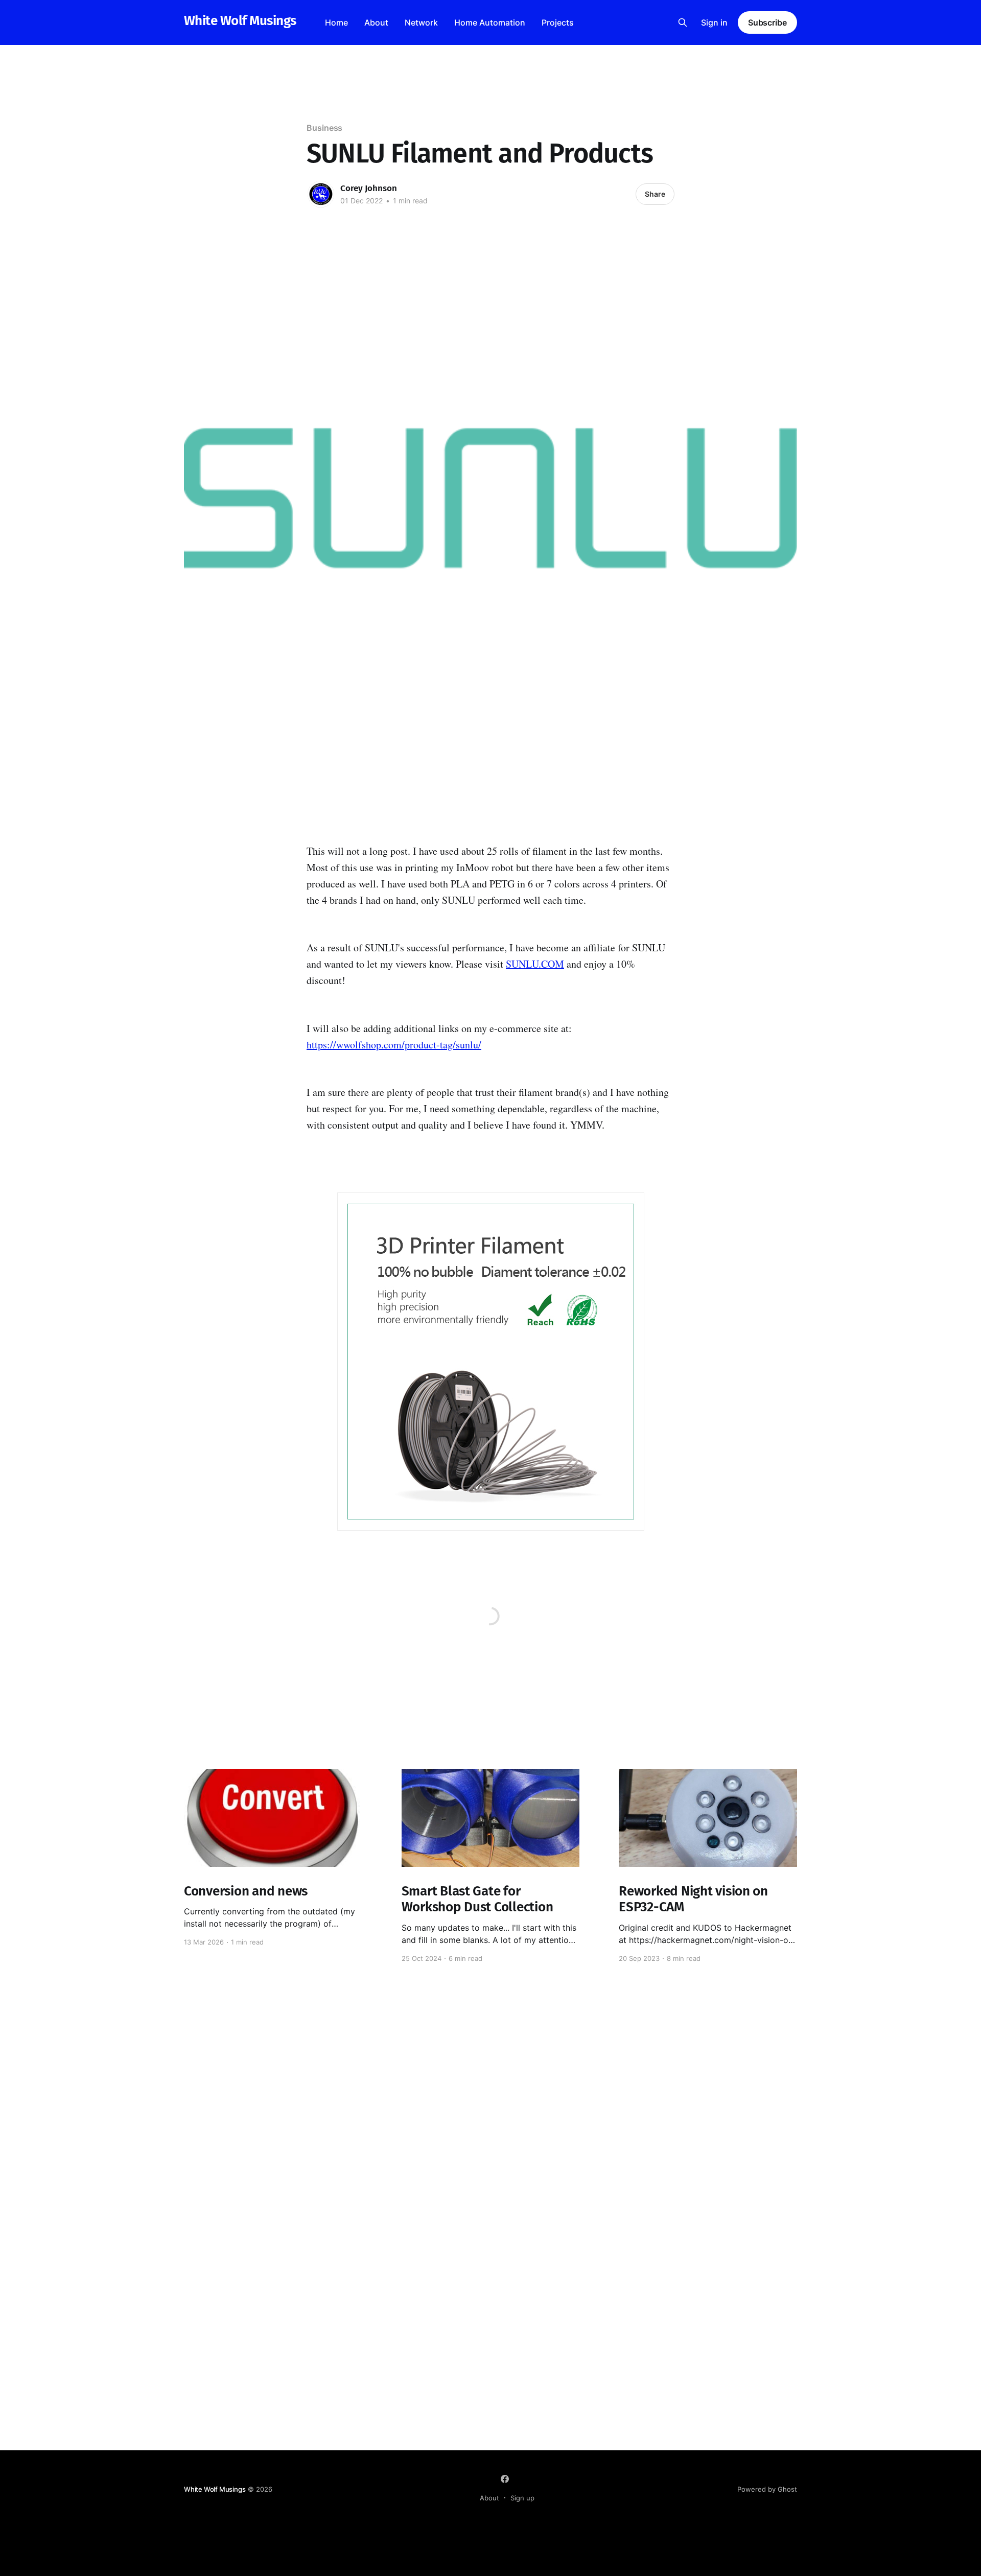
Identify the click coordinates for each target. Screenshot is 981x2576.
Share (655, 194)
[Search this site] (683, 22)
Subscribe (767, 22)
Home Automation (490, 22)
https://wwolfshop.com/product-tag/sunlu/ (394, 1045)
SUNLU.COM (535, 964)
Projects (558, 22)
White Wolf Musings (240, 21)
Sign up (522, 2498)
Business (324, 128)
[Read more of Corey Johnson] (321, 194)
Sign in (714, 22)
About (376, 22)
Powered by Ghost (767, 2489)
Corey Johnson (369, 188)
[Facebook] (505, 2479)
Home (336, 22)
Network (421, 22)
